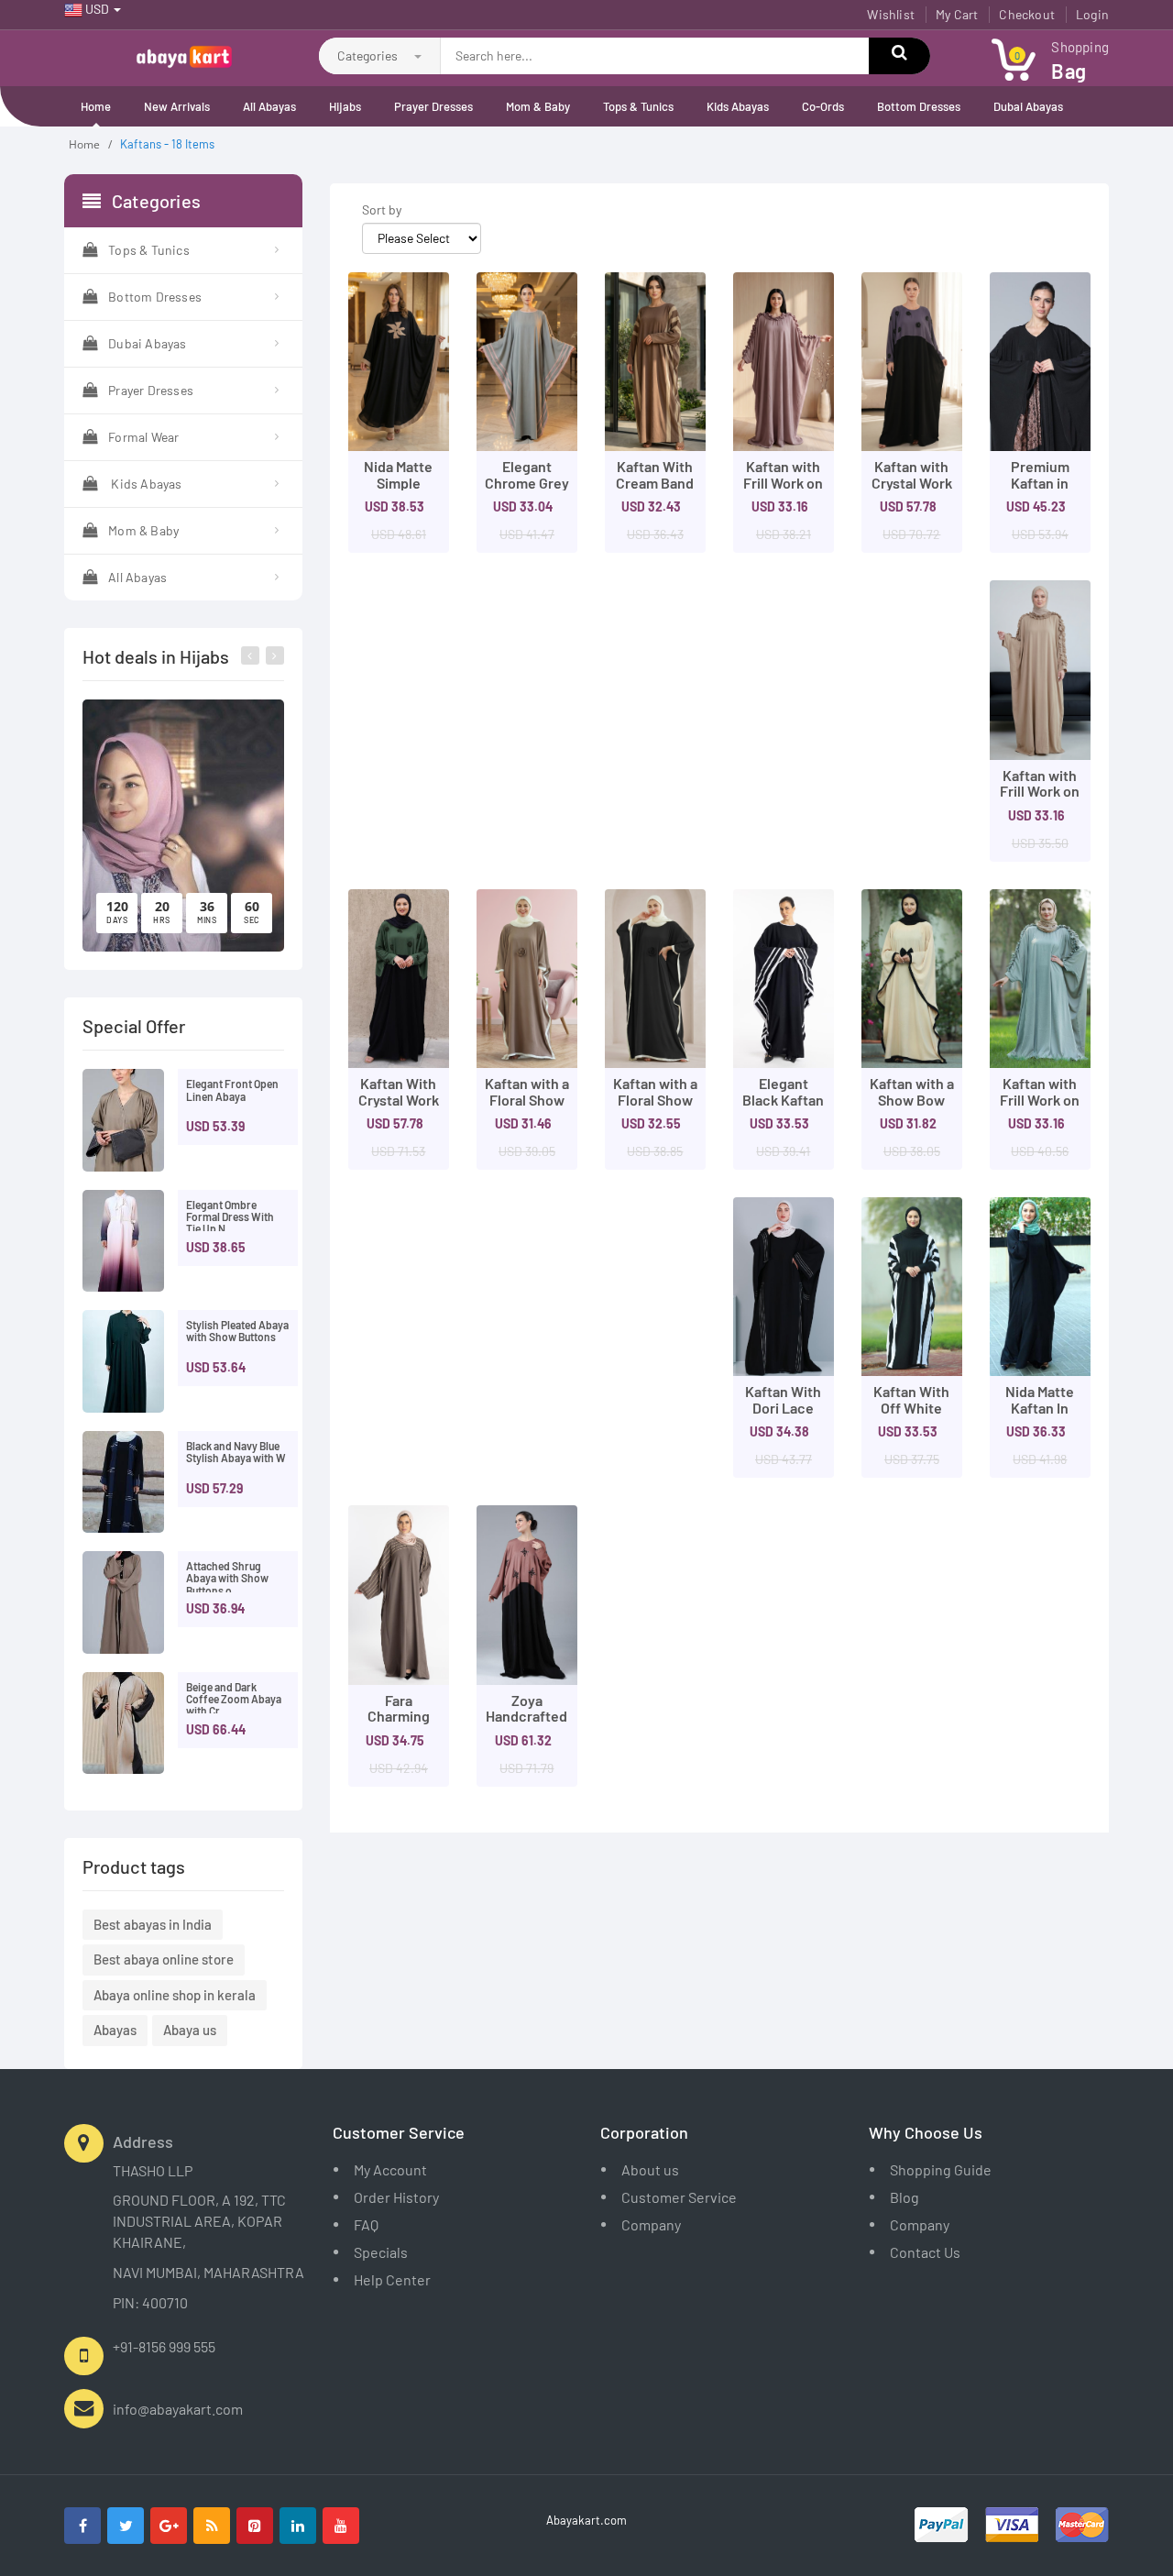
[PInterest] (255, 2526)
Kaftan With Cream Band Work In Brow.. (655, 490)
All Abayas (269, 106)
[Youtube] (341, 2526)
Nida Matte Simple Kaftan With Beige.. (398, 490)
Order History (396, 2197)
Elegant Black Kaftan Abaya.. (783, 1099)
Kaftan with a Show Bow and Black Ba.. (912, 1107)
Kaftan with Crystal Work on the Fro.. (912, 482)
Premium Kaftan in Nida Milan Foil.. (1040, 490)
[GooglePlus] (169, 2526)
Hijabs (345, 106)
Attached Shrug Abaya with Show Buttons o (227, 1578)
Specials (381, 2252)
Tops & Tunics (638, 106)
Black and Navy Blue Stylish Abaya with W (236, 1452)
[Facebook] (82, 2526)
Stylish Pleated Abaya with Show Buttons (237, 1331)
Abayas (115, 2030)
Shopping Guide (941, 2169)
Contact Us (925, 2252)
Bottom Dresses (919, 106)
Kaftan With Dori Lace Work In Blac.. (783, 1415)
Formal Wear (143, 437)
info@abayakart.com (178, 2409)
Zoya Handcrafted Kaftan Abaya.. (526, 1724)
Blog (904, 2197)
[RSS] (212, 2526)
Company (651, 2224)
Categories (369, 55)
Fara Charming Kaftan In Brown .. (399, 1724)
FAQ (366, 2224)
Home (96, 106)
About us (650, 2169)
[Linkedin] (298, 2526)
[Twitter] (126, 2526)
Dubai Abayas (1028, 106)
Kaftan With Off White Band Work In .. (911, 1415)
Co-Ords (823, 106)
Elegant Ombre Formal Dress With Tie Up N (230, 1216)
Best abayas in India (153, 1924)
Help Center (392, 2279)
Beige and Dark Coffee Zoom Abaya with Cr (234, 1699)
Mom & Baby (538, 106)
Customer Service (679, 2197)
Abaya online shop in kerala (175, 1995)
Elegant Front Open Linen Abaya (232, 1090)
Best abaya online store (164, 1959)
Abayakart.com (586, 2520)
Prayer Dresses (433, 106)
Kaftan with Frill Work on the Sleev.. (783, 482)
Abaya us (190, 2030)
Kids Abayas (738, 106)
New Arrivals (177, 106)
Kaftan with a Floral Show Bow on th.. (527, 1099)
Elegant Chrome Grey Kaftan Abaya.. (527, 490)
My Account (390, 2169)
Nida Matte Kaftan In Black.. (1040, 1407)
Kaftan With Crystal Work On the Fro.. (399, 1099)
